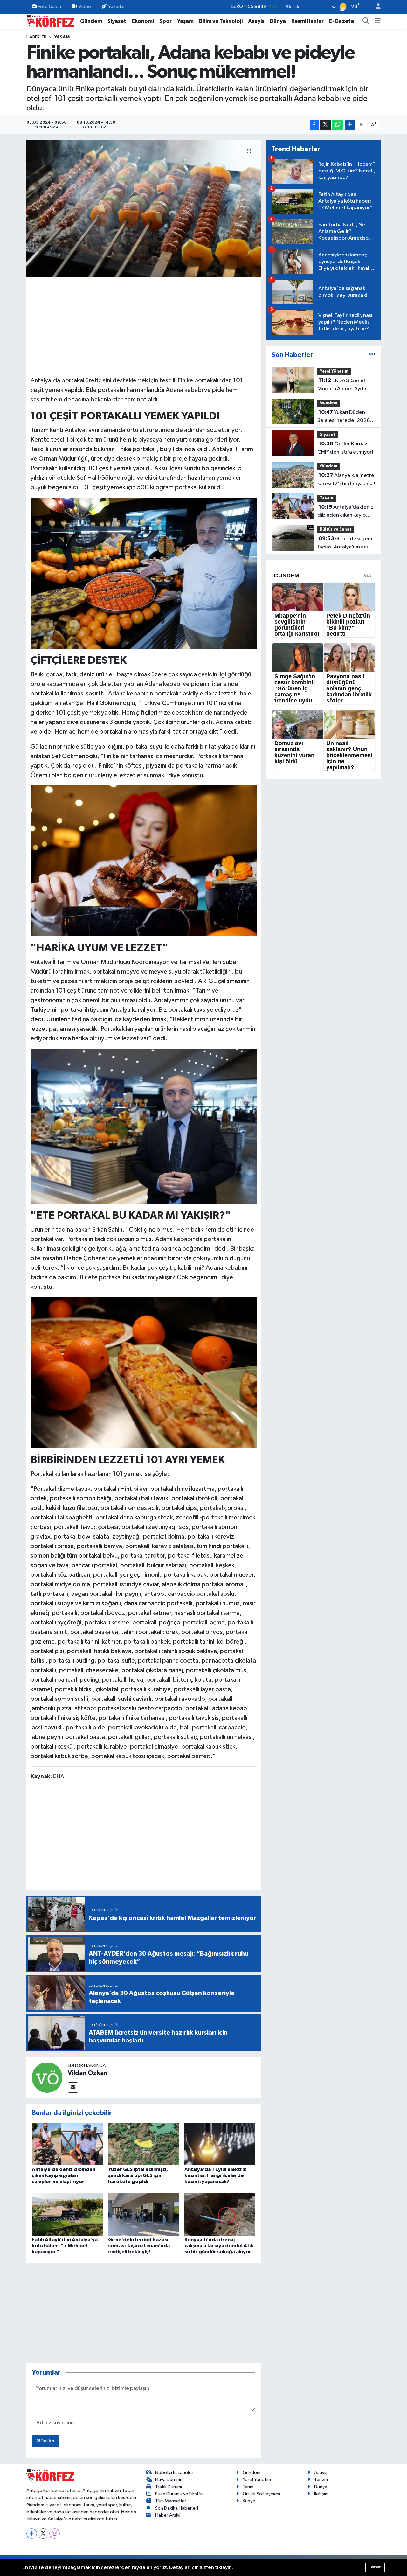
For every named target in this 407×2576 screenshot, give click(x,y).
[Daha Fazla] (350, 125)
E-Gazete (341, 21)
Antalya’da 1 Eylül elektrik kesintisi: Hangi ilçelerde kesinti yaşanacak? (215, 2175)
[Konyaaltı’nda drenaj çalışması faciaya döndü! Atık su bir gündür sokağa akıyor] (220, 2214)
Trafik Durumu (169, 2487)
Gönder (46, 2441)
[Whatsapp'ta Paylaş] (338, 125)
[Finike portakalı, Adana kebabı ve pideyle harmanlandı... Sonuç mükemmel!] (144, 208)
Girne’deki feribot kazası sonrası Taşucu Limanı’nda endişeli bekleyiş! (139, 2246)
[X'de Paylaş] (325, 125)
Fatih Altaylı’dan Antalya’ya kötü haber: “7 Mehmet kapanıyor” (65, 2246)
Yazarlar (117, 7)
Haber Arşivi (168, 2515)
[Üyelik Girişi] (376, 7)
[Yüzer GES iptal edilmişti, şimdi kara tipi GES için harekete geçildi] (144, 2143)
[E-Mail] (73, 2087)
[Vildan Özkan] (47, 2077)
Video (85, 7)
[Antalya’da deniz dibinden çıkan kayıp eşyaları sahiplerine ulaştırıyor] (67, 2143)
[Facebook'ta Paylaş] (314, 125)
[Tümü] (372, 355)
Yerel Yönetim (334, 371)
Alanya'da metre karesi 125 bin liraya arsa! (346, 479)
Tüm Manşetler (171, 2501)
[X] (43, 2534)
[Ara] (366, 21)
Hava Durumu (169, 2479)
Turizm (321, 2479)
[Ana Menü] (378, 21)
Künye (249, 2501)
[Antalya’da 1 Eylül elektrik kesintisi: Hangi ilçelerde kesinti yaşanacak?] (220, 2143)
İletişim (321, 2494)
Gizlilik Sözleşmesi (261, 2494)
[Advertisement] (144, 326)
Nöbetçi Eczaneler (174, 2472)
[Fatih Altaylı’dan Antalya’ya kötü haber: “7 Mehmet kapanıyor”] (67, 2214)
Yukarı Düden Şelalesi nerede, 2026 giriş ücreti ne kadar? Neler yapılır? (344, 417)
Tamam (375, 2567)
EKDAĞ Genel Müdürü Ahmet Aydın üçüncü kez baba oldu (343, 385)
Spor (166, 21)
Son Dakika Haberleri (177, 2508)
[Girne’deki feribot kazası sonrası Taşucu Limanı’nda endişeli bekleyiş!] (144, 2214)
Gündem (91, 21)
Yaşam (185, 21)
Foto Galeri (49, 7)
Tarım (248, 2487)
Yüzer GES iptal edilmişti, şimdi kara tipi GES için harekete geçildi (138, 2175)
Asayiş (256, 21)
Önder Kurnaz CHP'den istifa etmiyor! (345, 448)
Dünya (278, 21)
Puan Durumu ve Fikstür (179, 2494)
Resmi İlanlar (307, 21)
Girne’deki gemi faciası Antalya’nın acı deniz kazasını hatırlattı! (346, 543)
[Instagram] (55, 2534)
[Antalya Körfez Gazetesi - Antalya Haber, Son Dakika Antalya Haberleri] (50, 21)
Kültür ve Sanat (336, 530)
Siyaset (117, 21)
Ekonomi (143, 21)
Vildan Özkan (88, 2073)
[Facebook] (32, 2534)
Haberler (36, 37)
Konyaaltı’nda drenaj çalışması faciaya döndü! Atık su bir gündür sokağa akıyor (219, 2246)
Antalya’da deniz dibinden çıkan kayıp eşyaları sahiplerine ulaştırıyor (64, 2175)
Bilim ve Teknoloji (221, 21)
